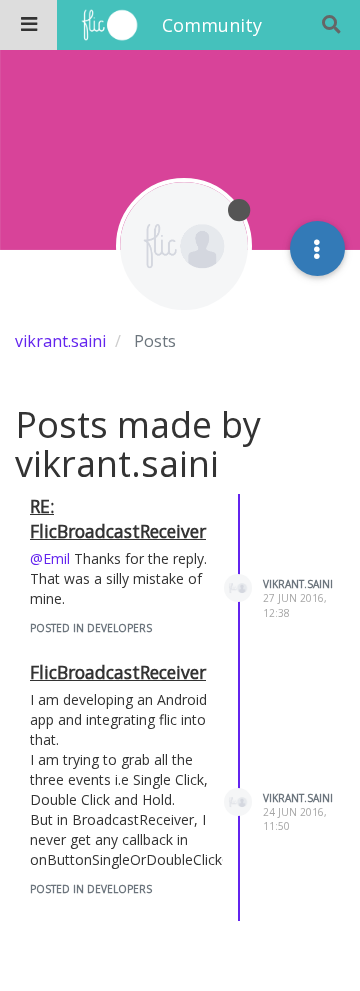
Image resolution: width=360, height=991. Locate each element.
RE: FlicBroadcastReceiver (118, 518)
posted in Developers (91, 628)
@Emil (50, 558)
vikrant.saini (298, 584)
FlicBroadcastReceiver (118, 672)
